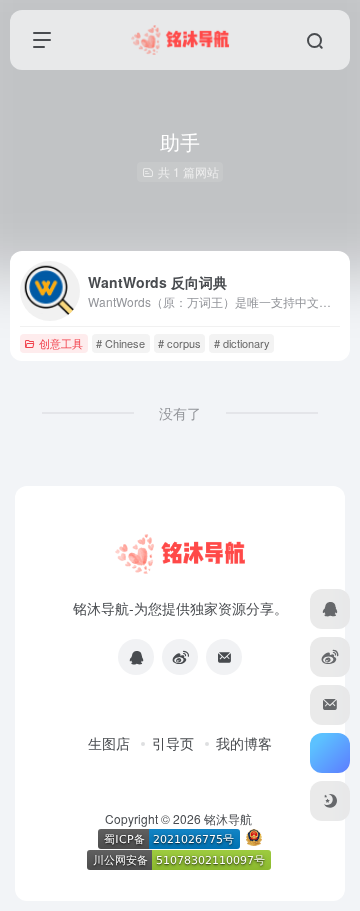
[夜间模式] (330, 801)
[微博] (180, 657)
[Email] (224, 657)
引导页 (173, 743)
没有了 (180, 413)
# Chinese (120, 343)
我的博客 (244, 743)
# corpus (179, 343)
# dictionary (242, 343)
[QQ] (136, 657)
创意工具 (61, 343)
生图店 (109, 743)
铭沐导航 (228, 818)
